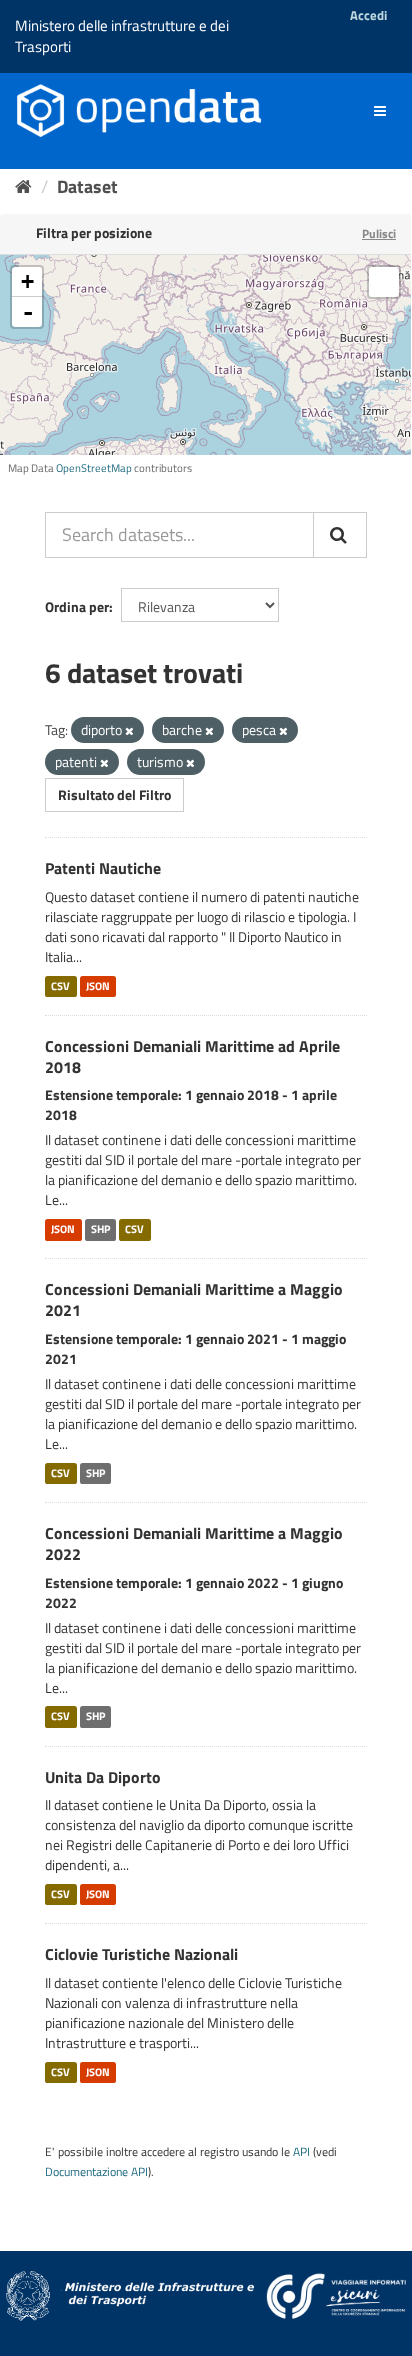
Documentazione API (96, 2172)
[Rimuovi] (129, 731)
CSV (60, 986)
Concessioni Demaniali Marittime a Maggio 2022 (194, 1543)
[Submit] (340, 535)
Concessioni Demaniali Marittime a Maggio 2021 (194, 1299)
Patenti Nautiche (103, 868)
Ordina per (77, 606)
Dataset (87, 186)
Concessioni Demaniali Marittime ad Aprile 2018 (192, 1056)
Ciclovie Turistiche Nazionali (141, 1954)
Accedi (368, 15)
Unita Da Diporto (103, 1777)
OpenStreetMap (94, 468)
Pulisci (379, 233)
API (301, 2152)
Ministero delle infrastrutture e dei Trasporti (122, 36)
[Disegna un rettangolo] (384, 282)
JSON (98, 986)
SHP (100, 1229)
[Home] (23, 186)
